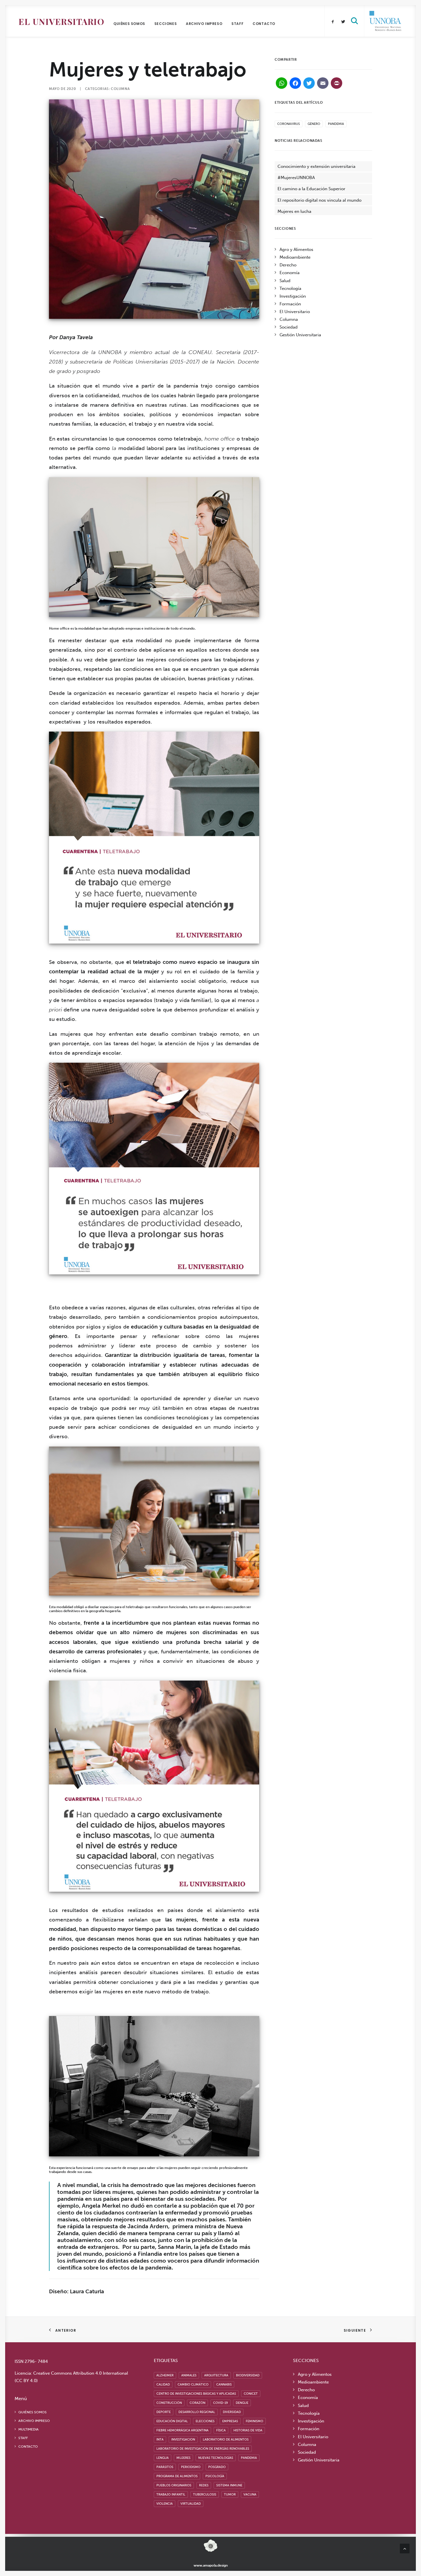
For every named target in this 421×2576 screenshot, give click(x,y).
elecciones (205, 2421)
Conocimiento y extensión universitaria (316, 166)
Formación (290, 304)
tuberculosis (205, 2495)
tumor (230, 2495)
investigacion (183, 2440)
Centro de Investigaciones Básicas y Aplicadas (196, 2394)
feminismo (254, 2421)
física (221, 2430)
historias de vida (248, 2430)
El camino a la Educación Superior (311, 189)
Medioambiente (295, 257)
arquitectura (216, 2375)
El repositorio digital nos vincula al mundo (319, 200)
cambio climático (193, 2385)
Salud (285, 281)
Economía (290, 273)
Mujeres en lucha (294, 211)
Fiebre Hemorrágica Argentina (182, 2430)
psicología (215, 2476)
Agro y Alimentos (296, 249)
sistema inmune (229, 2485)
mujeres (183, 2458)
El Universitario (61, 21)
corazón (197, 2403)
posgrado (217, 2467)
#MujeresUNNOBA (296, 178)
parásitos (165, 2467)
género (314, 124)
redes (204, 2485)
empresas (230, 2421)
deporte (164, 2412)
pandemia (336, 124)
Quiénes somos (129, 24)
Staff (237, 24)
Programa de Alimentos (177, 2476)
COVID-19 (221, 2403)
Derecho (288, 265)
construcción (169, 2403)
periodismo (191, 2467)
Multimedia (28, 2429)
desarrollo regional (197, 2412)
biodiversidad (248, 2375)
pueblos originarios (174, 2485)
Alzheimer (165, 2375)
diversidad (232, 2412)
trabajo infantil (171, 2495)
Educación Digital (172, 2421)
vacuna (250, 2495)
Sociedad (289, 327)
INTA (160, 2440)
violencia (165, 2504)
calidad (163, 2385)
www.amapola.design (211, 2565)
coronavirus (289, 124)
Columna (120, 89)
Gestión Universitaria (300, 335)
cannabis (224, 2385)
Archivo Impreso (204, 24)
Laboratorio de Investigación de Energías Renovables (203, 2449)
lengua (163, 2458)
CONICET (251, 2394)
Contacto (264, 24)
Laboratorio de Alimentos (226, 2440)
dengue (242, 2403)
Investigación (293, 296)
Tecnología (290, 288)
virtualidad (191, 2504)
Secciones (166, 24)
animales (189, 2375)
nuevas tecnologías (216, 2458)
